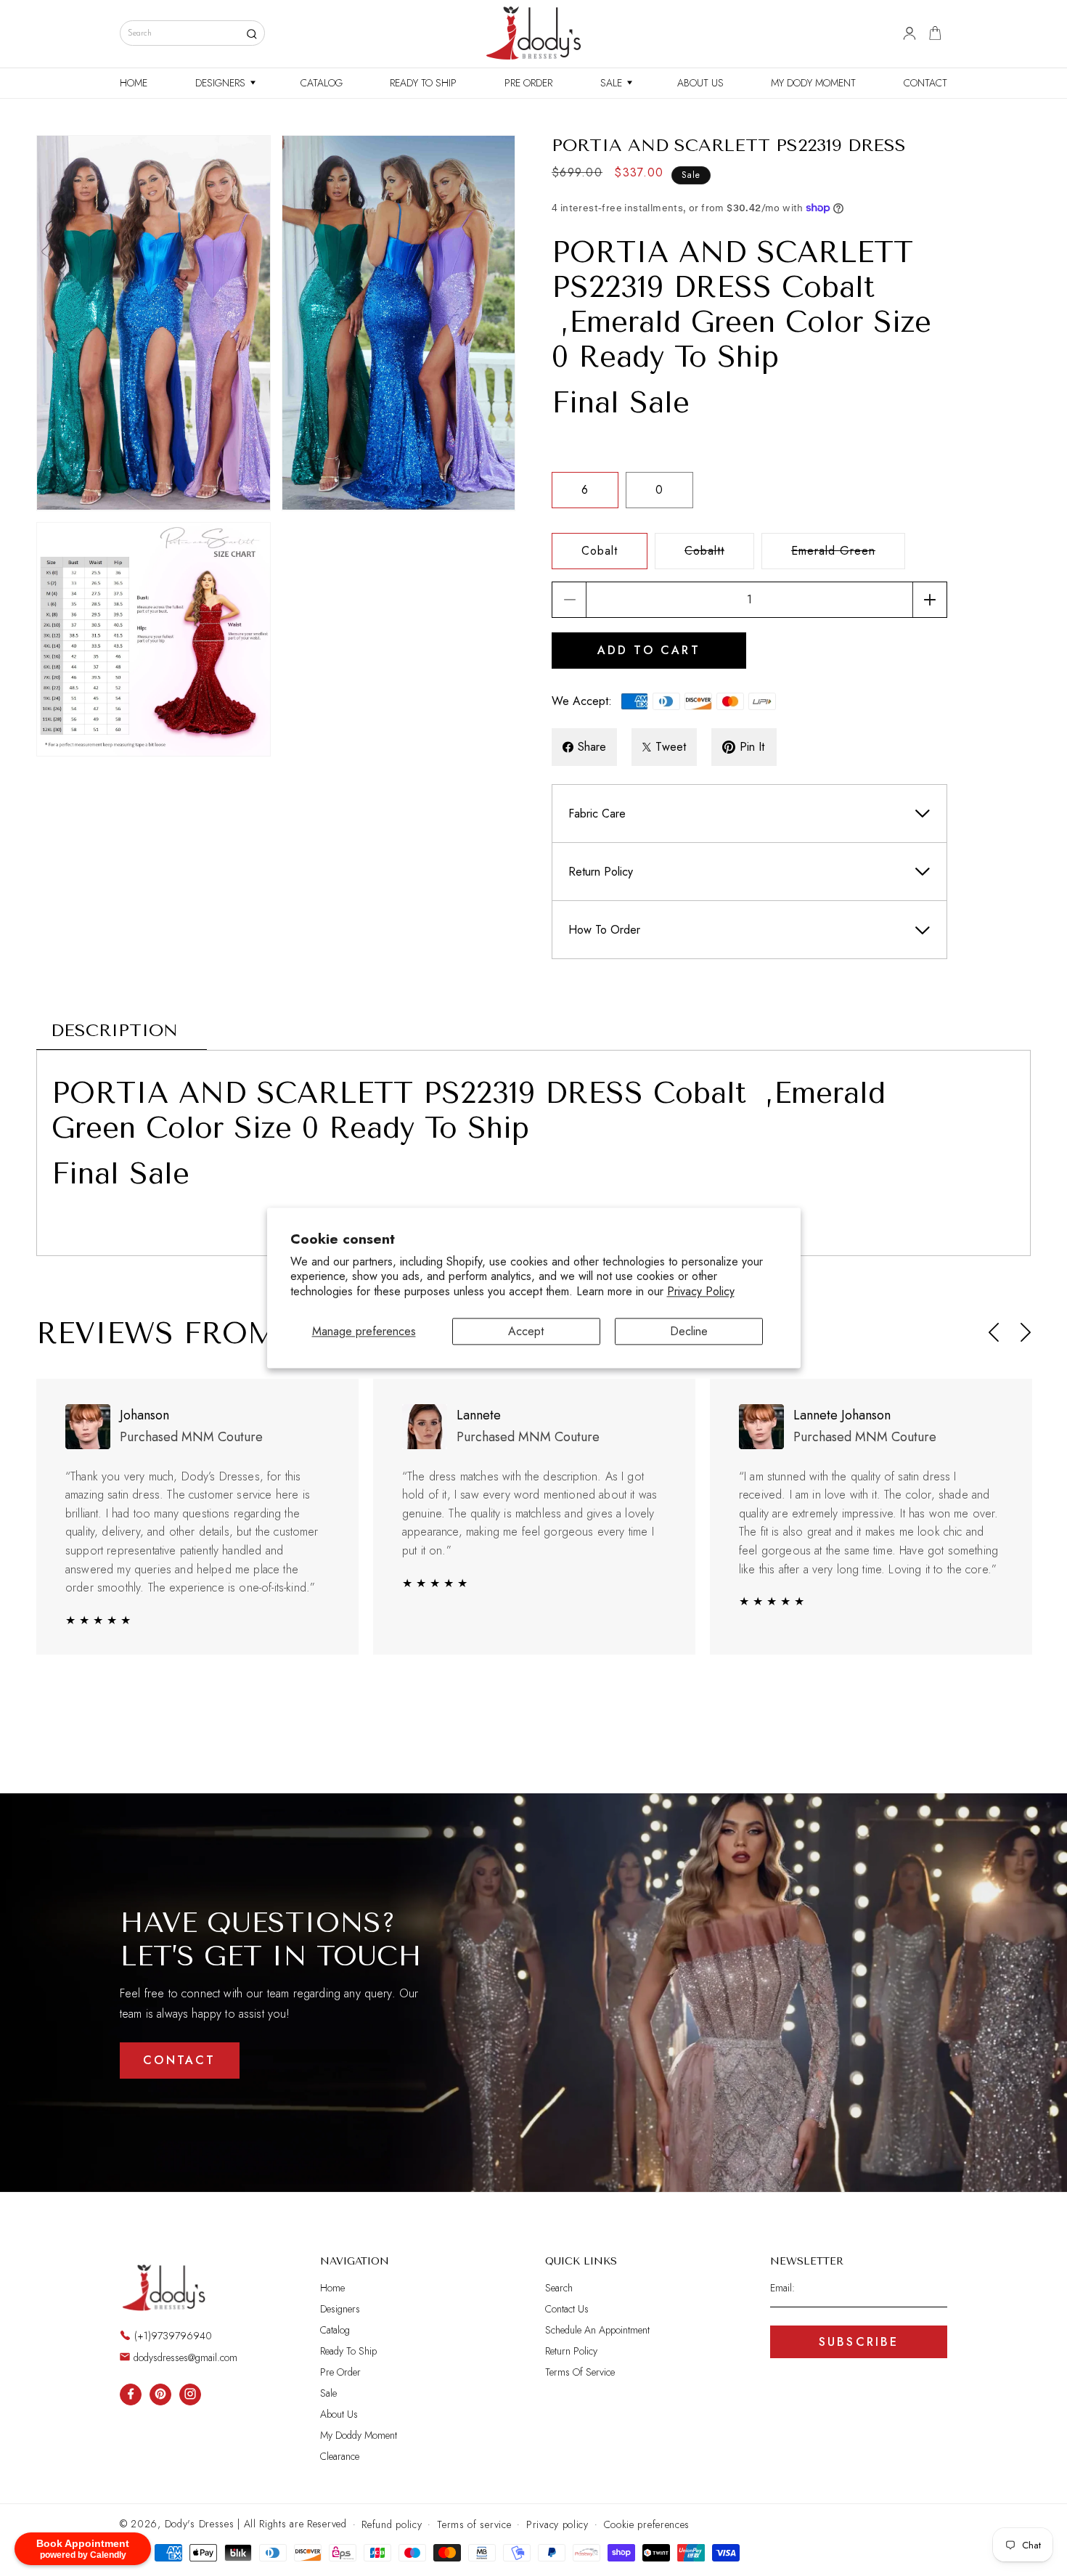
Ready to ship (348, 2351)
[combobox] (192, 33)
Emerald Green (848, 555)
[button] (224, 83)
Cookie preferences (647, 2524)
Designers (340, 2309)
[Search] (252, 34)
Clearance (340, 2456)
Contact (179, 2060)
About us (339, 2414)
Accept (526, 1331)
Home (332, 2288)
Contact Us (567, 2309)
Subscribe (859, 2342)
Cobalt (600, 551)
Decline (689, 1331)
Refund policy (392, 2524)
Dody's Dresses (200, 2524)
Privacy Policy (701, 1292)
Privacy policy (557, 2524)
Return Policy (571, 2351)
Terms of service (474, 2524)
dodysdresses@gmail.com (185, 2357)
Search (559, 2288)
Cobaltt (719, 555)
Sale (328, 2393)
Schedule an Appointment (597, 2330)
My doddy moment (359, 2435)
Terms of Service (580, 2372)
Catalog (335, 2330)
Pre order (340, 2372)
